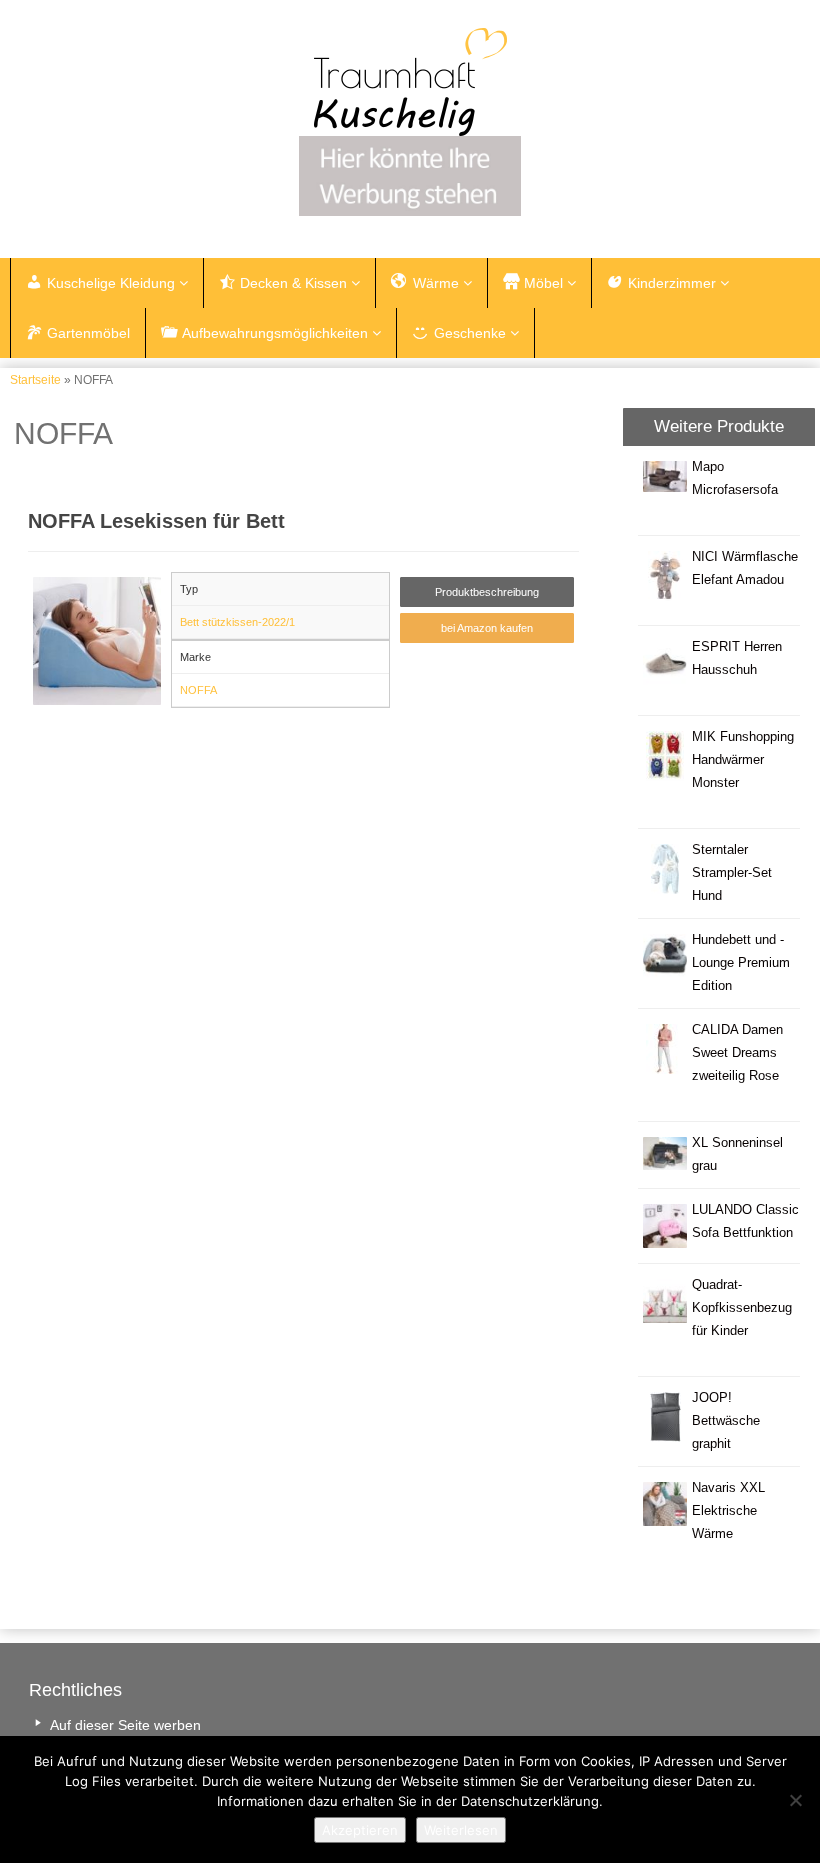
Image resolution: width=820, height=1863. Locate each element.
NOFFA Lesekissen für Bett (156, 521)
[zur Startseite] (410, 82)
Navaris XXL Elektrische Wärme (728, 1511)
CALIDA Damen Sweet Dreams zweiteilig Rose (737, 1053)
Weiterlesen (461, 1830)
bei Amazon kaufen (487, 628)
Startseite (35, 380)
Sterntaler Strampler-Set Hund (732, 873)
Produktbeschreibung (487, 592)
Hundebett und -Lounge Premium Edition (741, 963)
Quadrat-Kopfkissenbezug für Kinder (742, 1308)
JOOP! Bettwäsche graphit (726, 1421)
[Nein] (795, 1800)
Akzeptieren (360, 1830)
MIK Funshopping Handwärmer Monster (743, 760)
